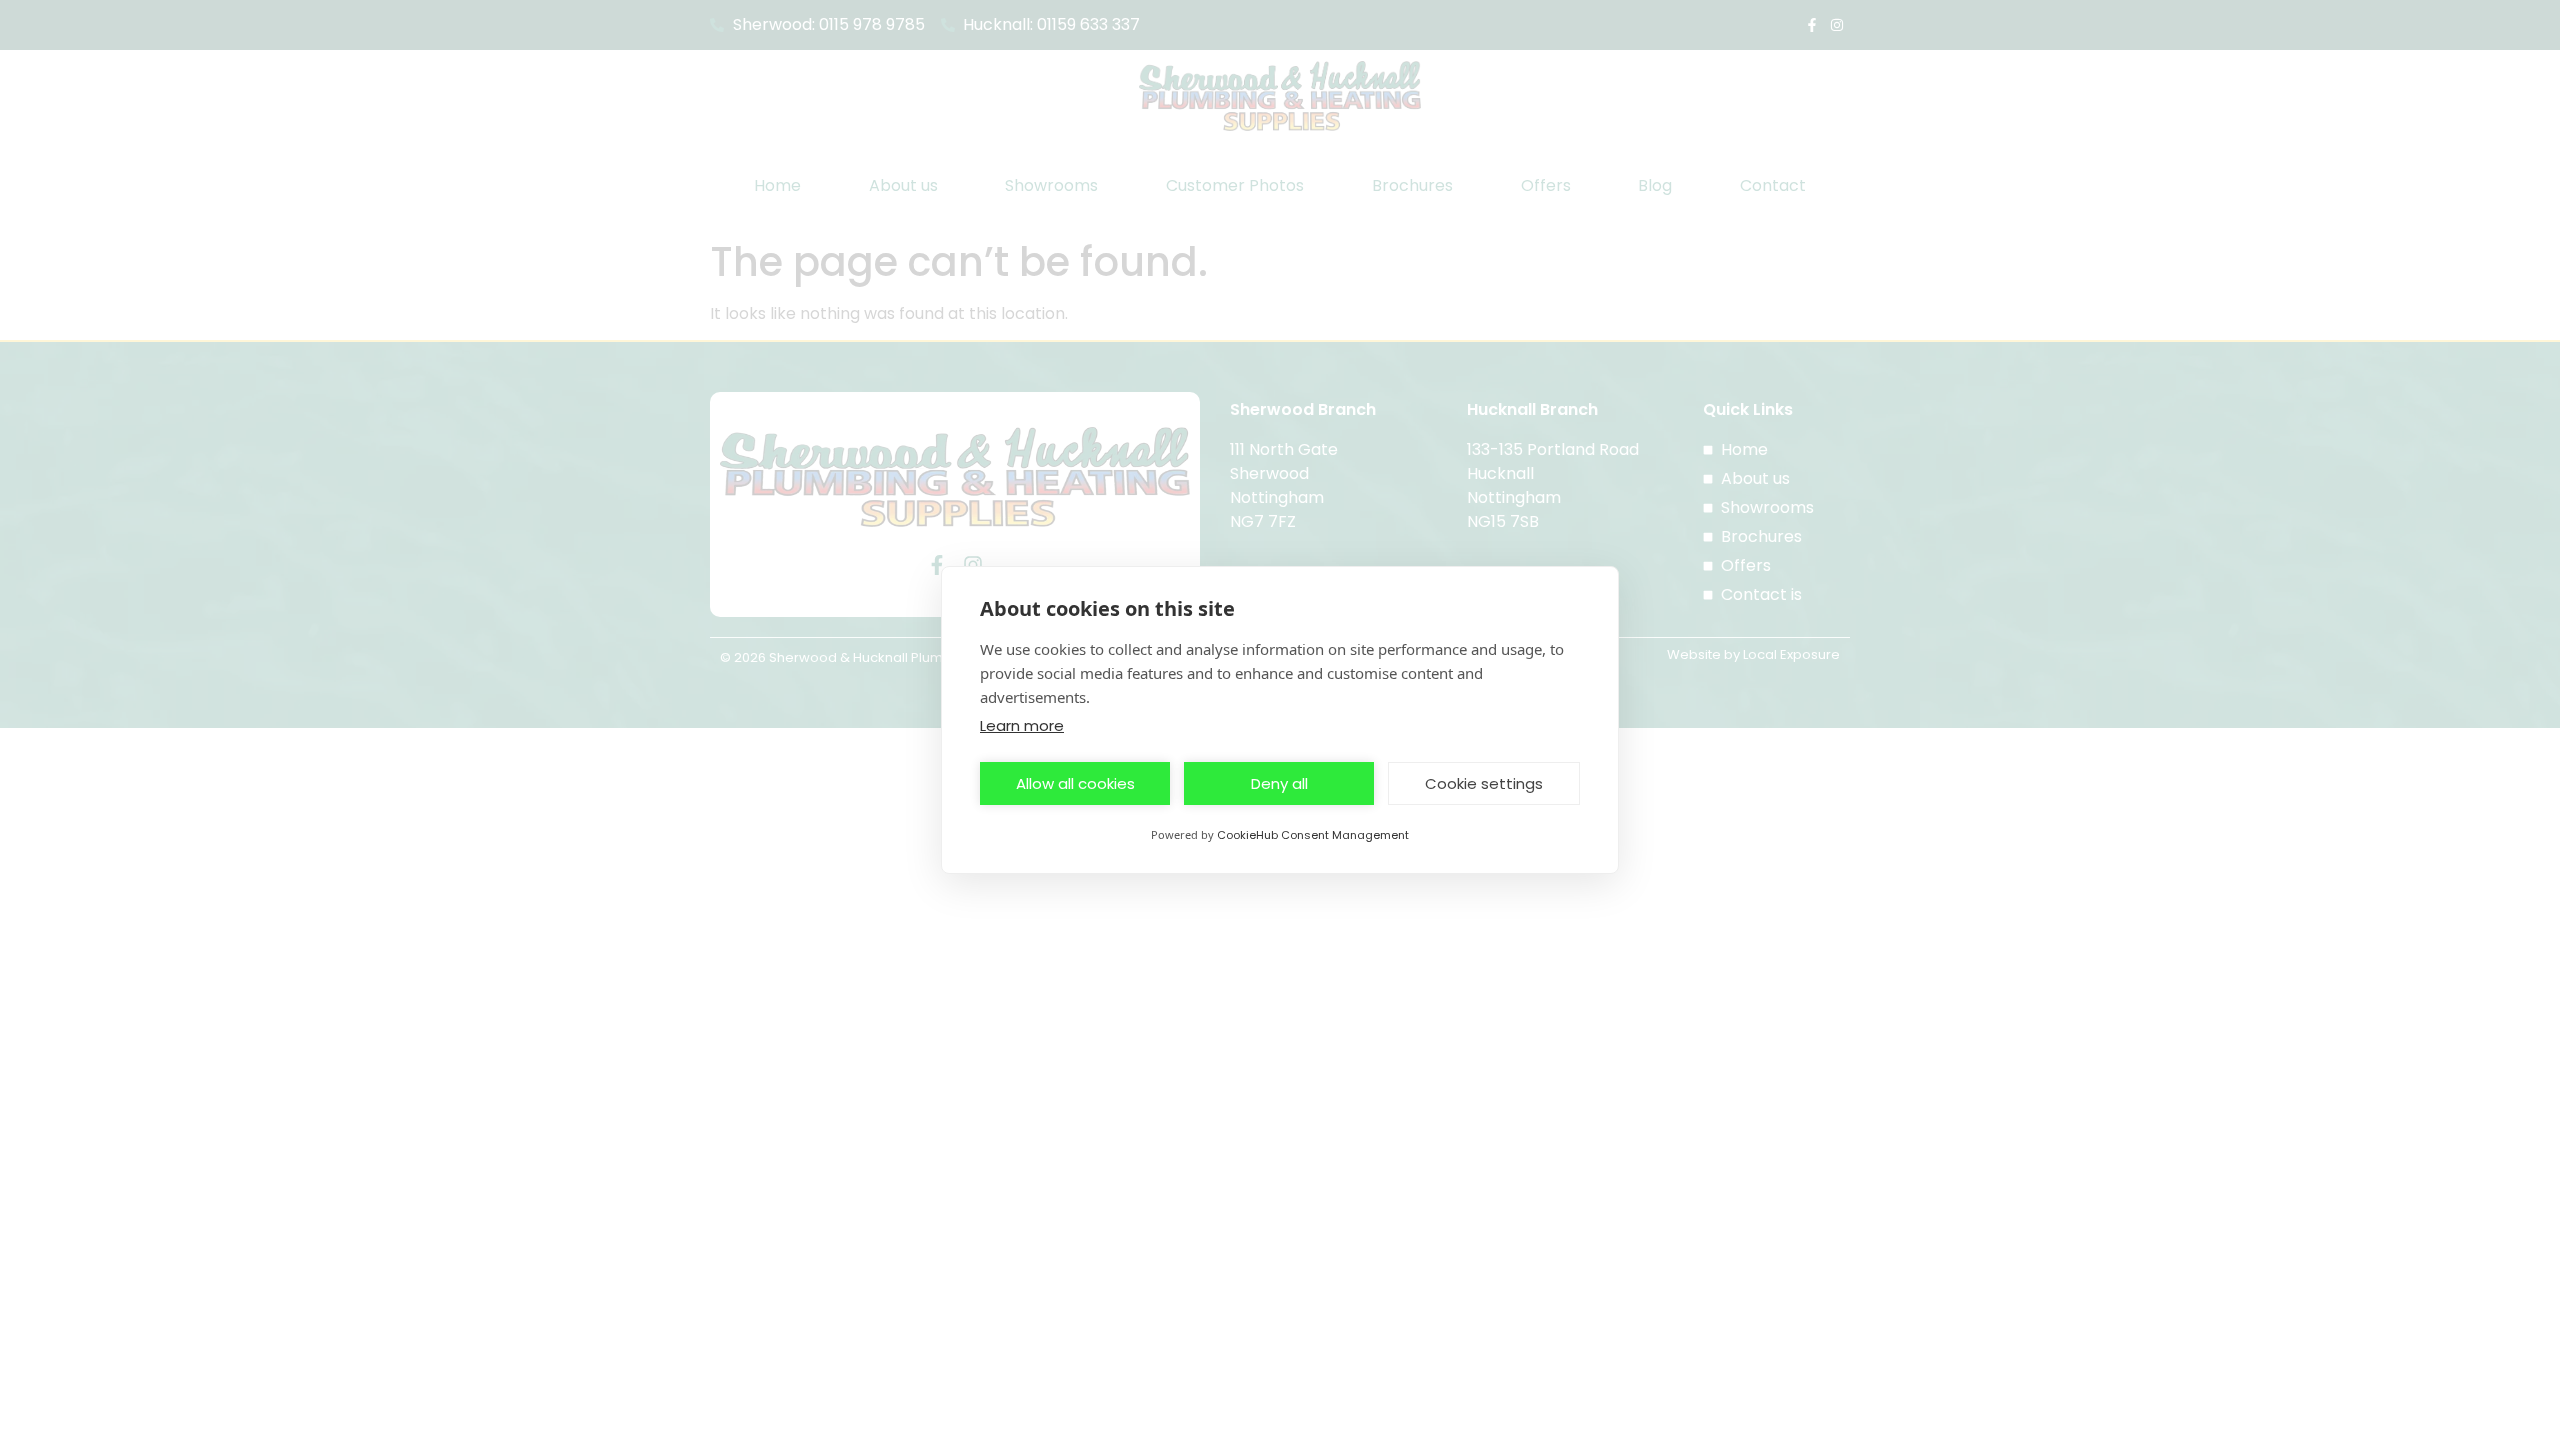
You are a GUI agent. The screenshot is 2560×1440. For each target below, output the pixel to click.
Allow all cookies (1075, 783)
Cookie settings (1484, 783)
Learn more (1022, 725)
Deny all (1279, 783)
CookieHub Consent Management (1313, 835)
